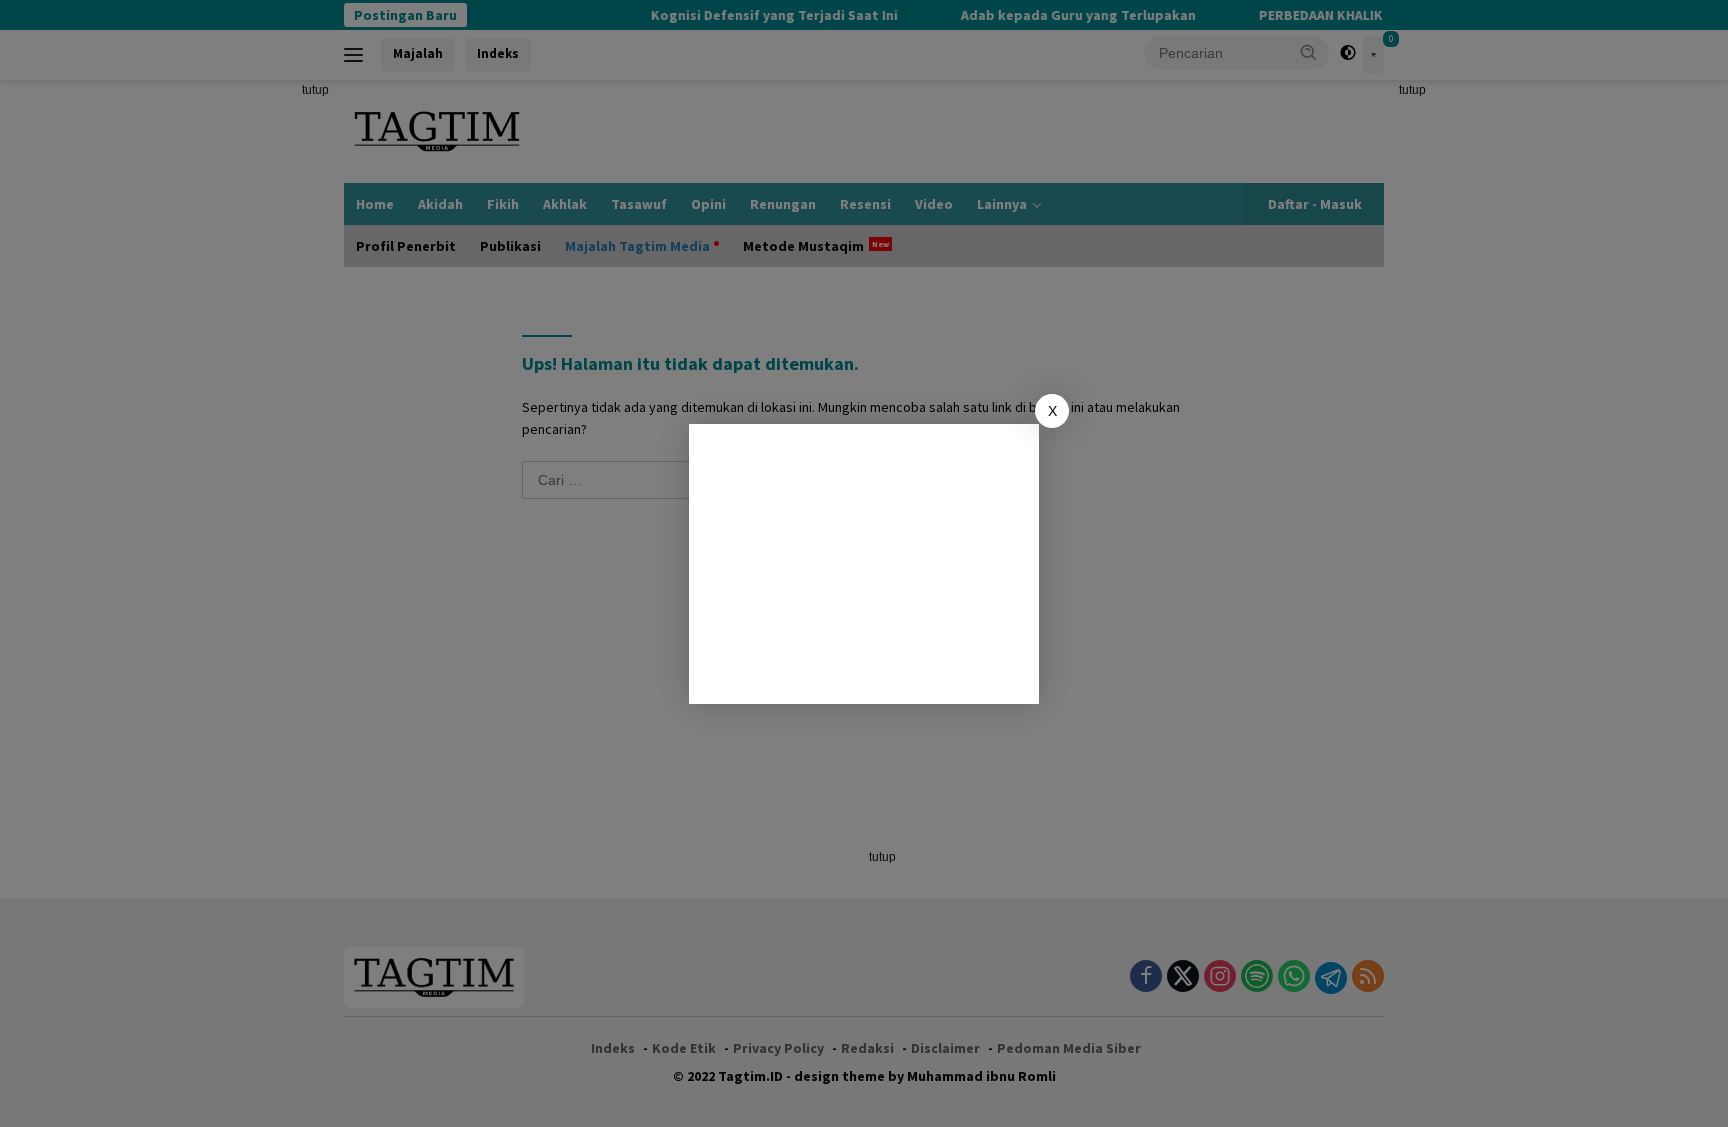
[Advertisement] (864, 564)
